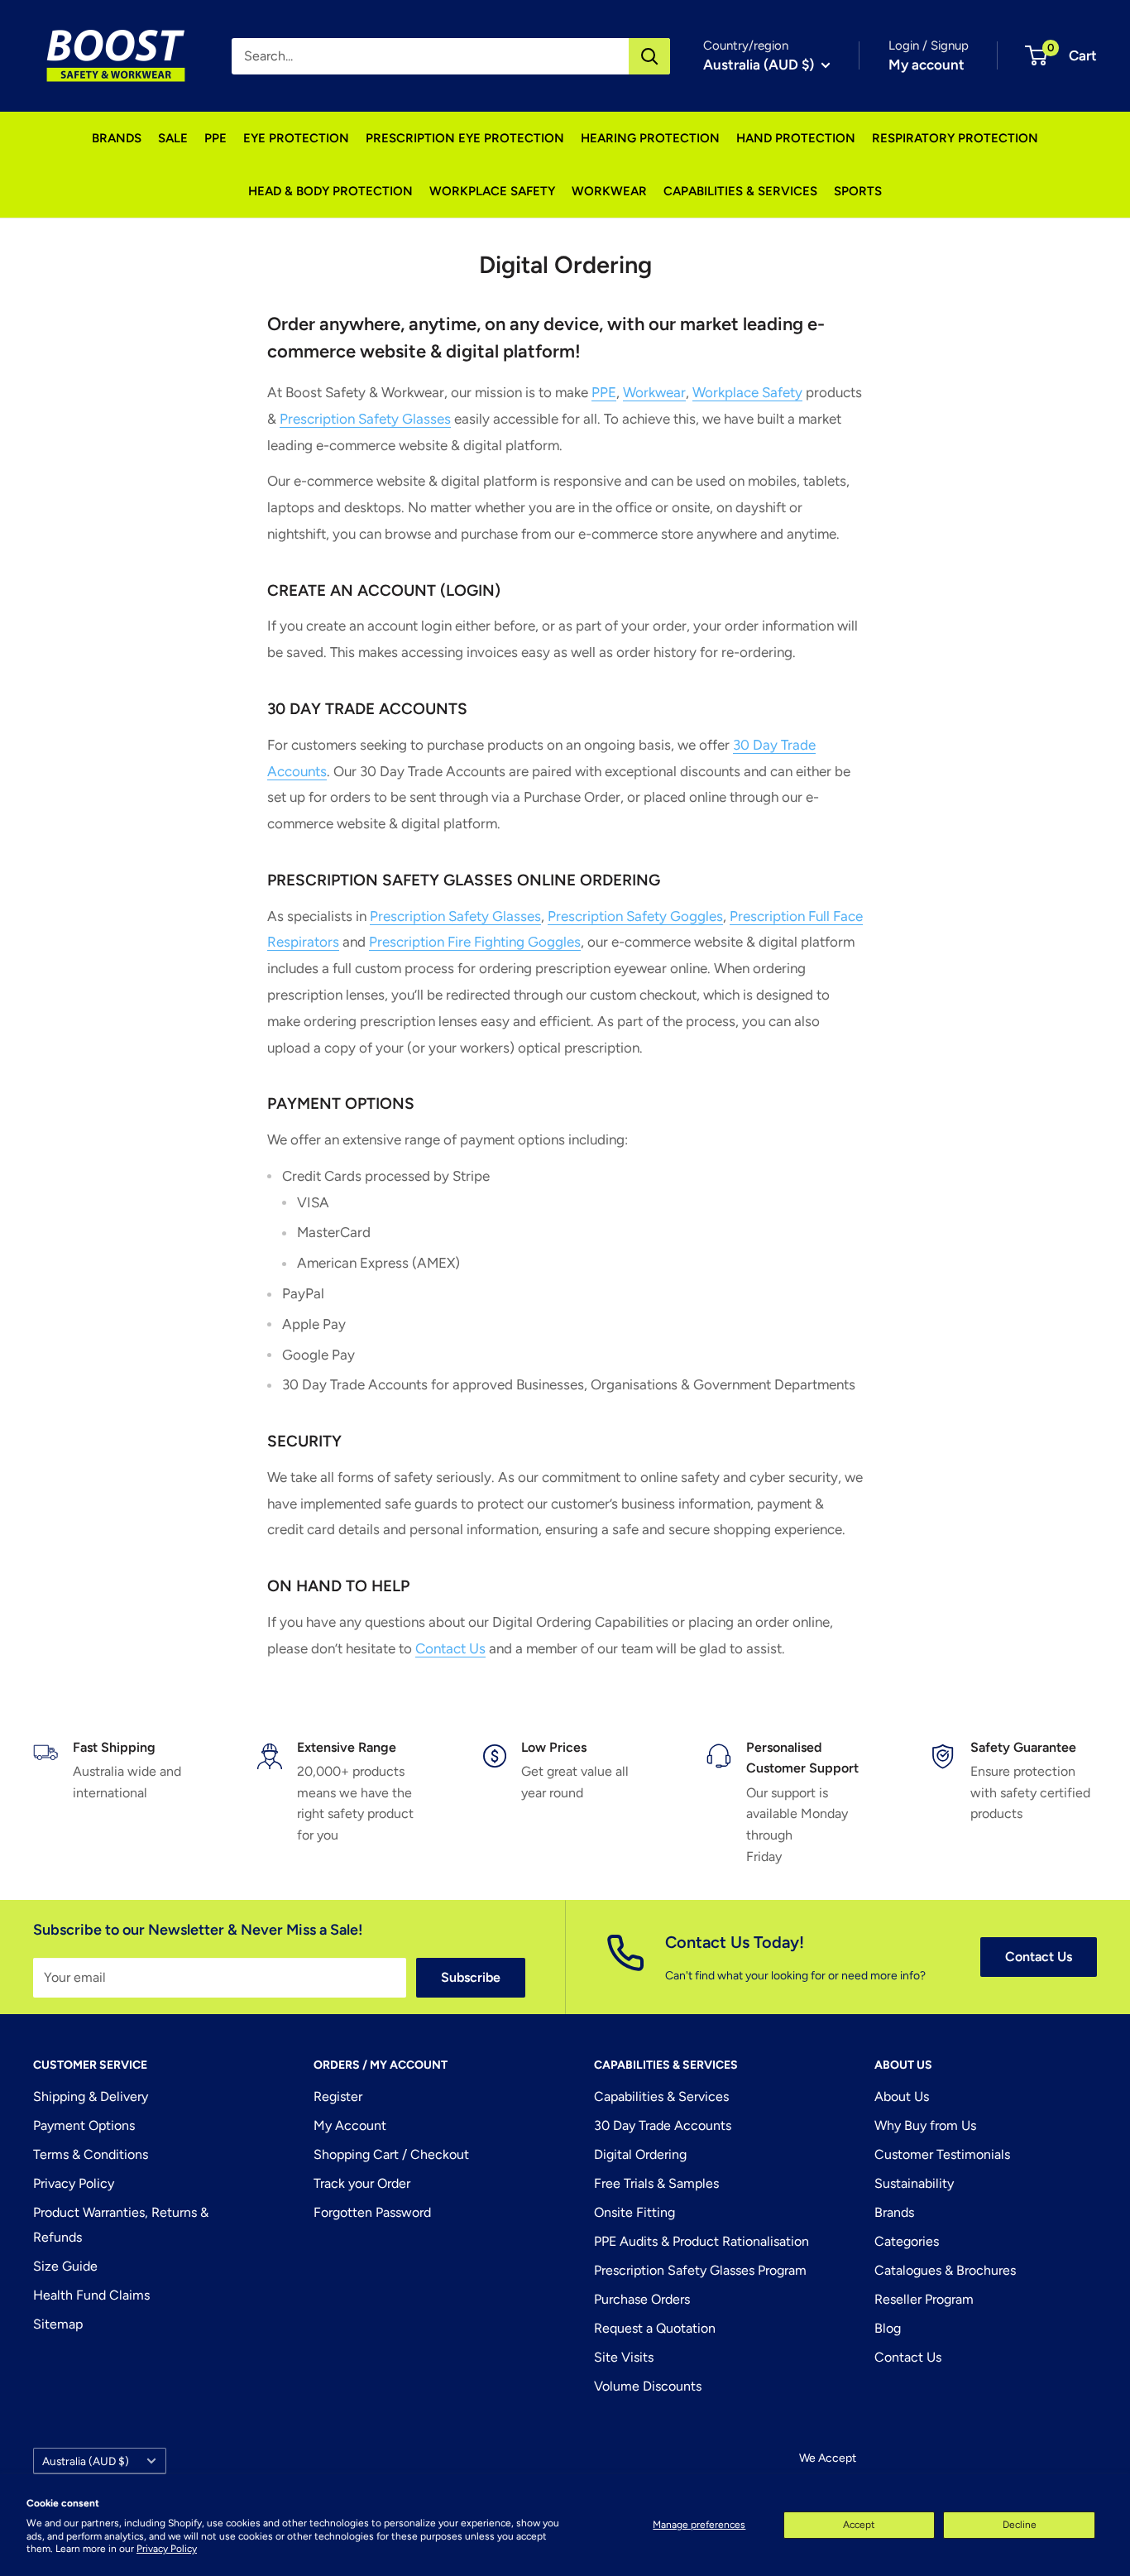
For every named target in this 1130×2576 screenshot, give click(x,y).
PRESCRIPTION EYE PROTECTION (465, 138)
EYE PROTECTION (296, 138)
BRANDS (117, 138)
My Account (350, 2125)
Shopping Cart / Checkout (391, 2154)
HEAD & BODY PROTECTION (330, 191)
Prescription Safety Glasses (365, 419)
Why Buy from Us (925, 2125)
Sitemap (58, 2324)
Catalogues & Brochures (945, 2270)
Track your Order (362, 2183)
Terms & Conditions (91, 2154)
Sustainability (914, 2183)
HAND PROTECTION (796, 138)
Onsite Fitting (634, 2212)
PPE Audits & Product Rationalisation (701, 2241)
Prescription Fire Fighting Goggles (475, 942)
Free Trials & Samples (656, 2183)
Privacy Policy (167, 2549)
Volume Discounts (648, 2386)
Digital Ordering (640, 2154)
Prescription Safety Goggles (635, 916)
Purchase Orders (642, 2299)
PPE (215, 138)
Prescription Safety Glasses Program (700, 2270)
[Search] (649, 56)
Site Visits (624, 2357)
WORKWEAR (609, 191)
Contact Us (450, 1648)
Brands (894, 2212)
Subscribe (471, 1977)
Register (338, 2096)
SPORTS (858, 191)
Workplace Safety (747, 392)
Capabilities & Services (661, 2096)
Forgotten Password (372, 2212)
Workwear (654, 392)
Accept (859, 2525)
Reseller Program (924, 2299)
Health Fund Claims (91, 2295)
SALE (173, 138)
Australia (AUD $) (86, 2461)
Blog (888, 2328)
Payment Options (84, 2125)
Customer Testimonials (942, 2154)
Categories (907, 2241)
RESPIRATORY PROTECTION (955, 138)
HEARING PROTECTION (650, 138)
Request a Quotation (655, 2328)
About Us (902, 2096)
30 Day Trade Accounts (663, 2125)
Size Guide (65, 2266)
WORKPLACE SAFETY (492, 191)
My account (927, 65)
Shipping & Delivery (91, 2096)
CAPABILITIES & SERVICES (740, 191)
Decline (1020, 2525)
